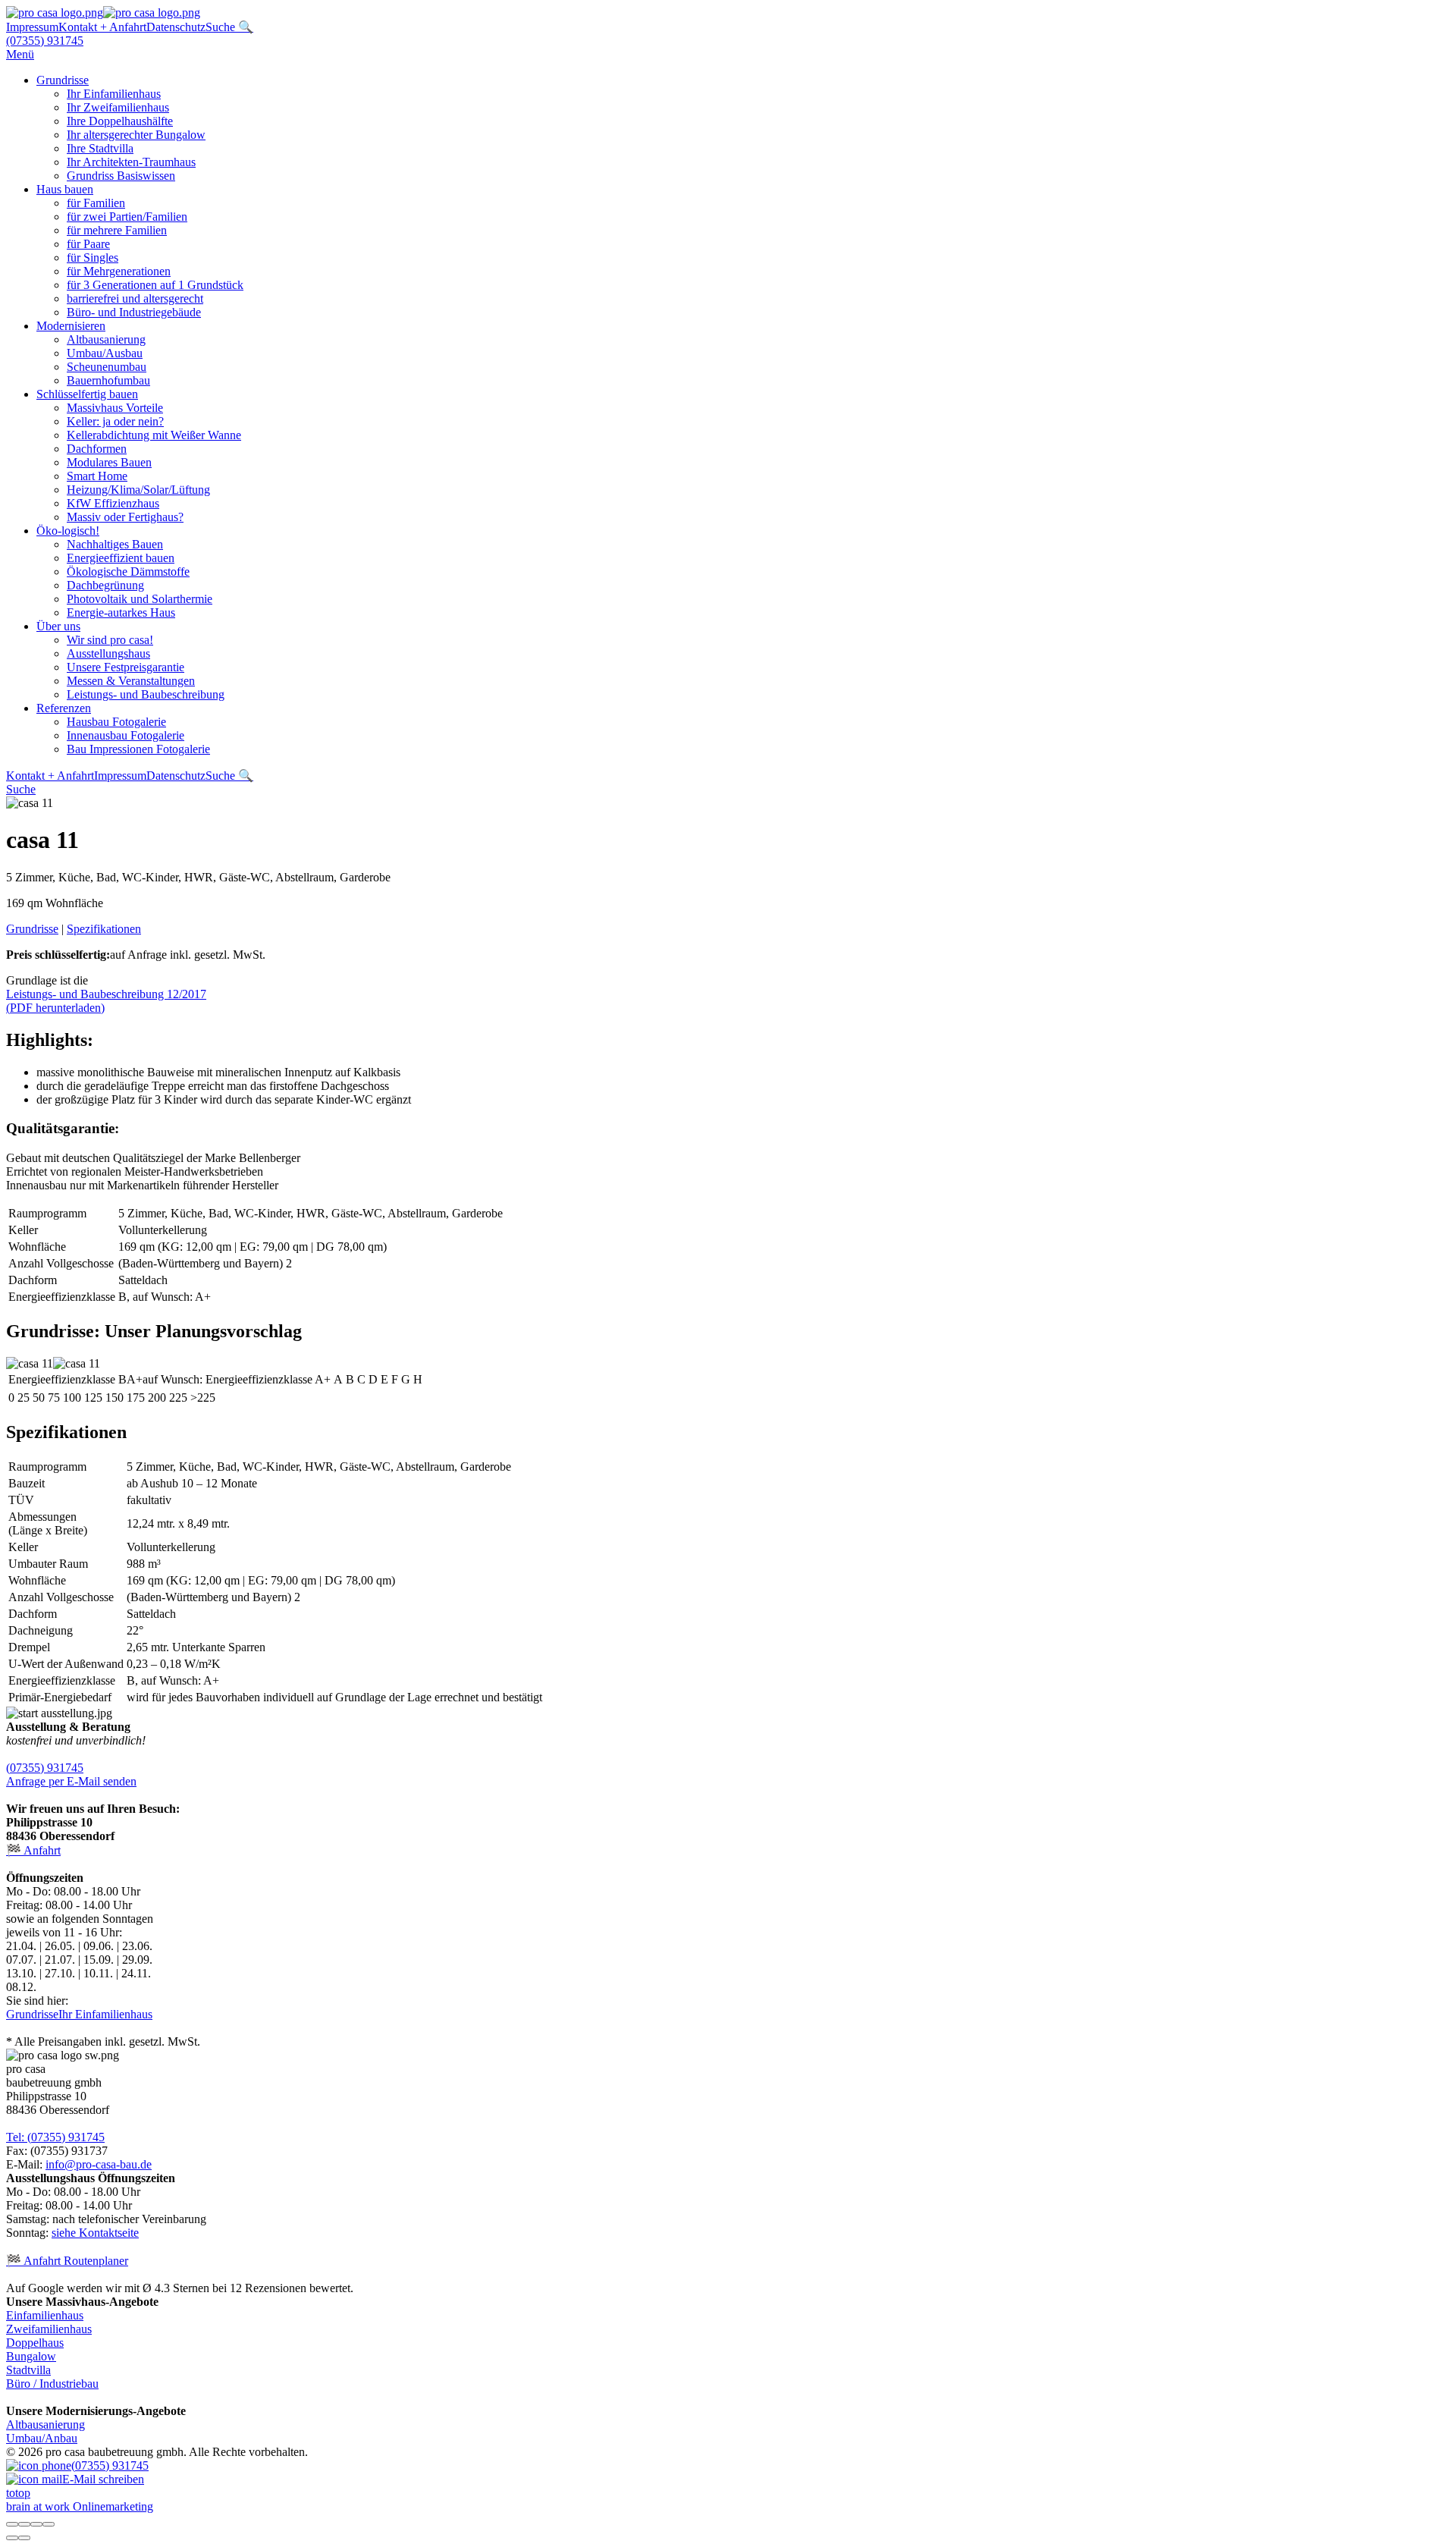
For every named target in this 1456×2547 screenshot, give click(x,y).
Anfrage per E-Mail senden (71, 1781)
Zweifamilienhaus (49, 2329)
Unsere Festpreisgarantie (126, 667)
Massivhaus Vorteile (115, 408)
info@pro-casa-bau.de (99, 2164)
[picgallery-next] (24, 2538)
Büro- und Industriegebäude (134, 312)
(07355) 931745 (45, 41)
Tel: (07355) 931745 (55, 2137)
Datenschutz (176, 27)
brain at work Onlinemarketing (80, 2506)
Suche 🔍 (229, 27)
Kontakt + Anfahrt (102, 27)
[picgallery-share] (24, 2524)
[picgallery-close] (12, 2524)
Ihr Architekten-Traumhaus (131, 162)
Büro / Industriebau (52, 2384)
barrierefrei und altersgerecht (135, 298)
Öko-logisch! (68, 531)
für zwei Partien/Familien (127, 217)
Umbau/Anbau (42, 2438)
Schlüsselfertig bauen (87, 394)
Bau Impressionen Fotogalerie (138, 749)
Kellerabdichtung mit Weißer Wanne (154, 435)
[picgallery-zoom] (49, 2524)
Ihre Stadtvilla (100, 148)
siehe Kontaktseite (95, 2233)
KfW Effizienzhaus (113, 503)
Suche (21, 789)
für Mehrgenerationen (119, 271)
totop (18, 2493)
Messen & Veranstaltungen (131, 681)
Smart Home (97, 476)
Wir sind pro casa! (110, 640)
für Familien (96, 203)
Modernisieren (71, 326)
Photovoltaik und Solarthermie (140, 599)
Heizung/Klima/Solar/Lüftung (138, 490)
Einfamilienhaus (45, 2315)
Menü (20, 54)
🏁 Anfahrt (33, 1850)
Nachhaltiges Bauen (115, 544)
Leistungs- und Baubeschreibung (146, 694)
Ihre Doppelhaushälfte (120, 121)
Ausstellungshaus (108, 653)
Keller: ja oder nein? (115, 421)
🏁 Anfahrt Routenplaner (67, 2261)
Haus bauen (65, 189)
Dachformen (97, 449)
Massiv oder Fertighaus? (125, 517)
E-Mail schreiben (103, 2479)
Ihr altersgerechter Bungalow (136, 135)
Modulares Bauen (109, 462)
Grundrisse (63, 80)
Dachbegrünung (105, 585)
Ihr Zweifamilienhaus (118, 107)
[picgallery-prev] (12, 2538)
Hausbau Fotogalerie (116, 722)
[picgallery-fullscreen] (36, 2524)
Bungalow (31, 2356)
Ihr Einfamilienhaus (114, 94)
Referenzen (64, 708)
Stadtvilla (28, 2370)
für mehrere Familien (117, 230)
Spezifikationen (104, 929)
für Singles (93, 258)
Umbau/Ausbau (105, 353)
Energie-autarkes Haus (121, 612)
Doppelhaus (35, 2343)
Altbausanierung (106, 339)
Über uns (58, 626)
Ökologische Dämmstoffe (128, 572)
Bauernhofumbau (108, 380)
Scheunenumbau (107, 367)
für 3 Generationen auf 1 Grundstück (155, 285)
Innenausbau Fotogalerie (126, 735)
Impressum (32, 27)
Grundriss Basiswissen (121, 176)
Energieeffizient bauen (121, 558)
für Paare (88, 244)
